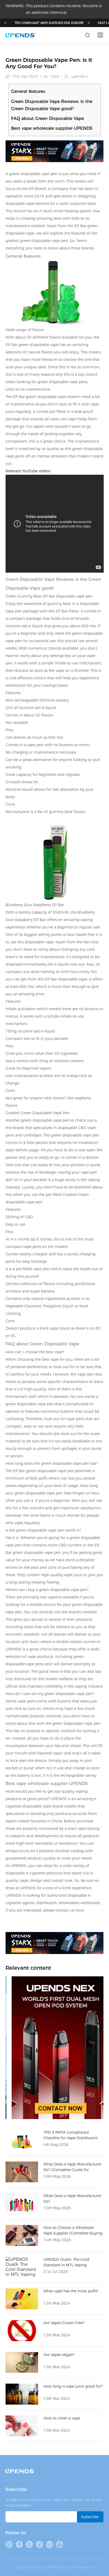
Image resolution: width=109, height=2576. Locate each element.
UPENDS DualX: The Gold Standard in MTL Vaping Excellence (66, 2265)
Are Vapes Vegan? (59, 2355)
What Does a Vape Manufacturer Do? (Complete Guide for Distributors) (72, 2170)
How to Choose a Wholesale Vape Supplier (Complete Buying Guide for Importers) (73, 2233)
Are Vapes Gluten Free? (64, 2323)
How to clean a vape (62, 2418)
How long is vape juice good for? (73, 2386)
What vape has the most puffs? (71, 2291)
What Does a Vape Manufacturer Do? (72, 2199)
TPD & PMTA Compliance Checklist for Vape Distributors (70, 2135)
